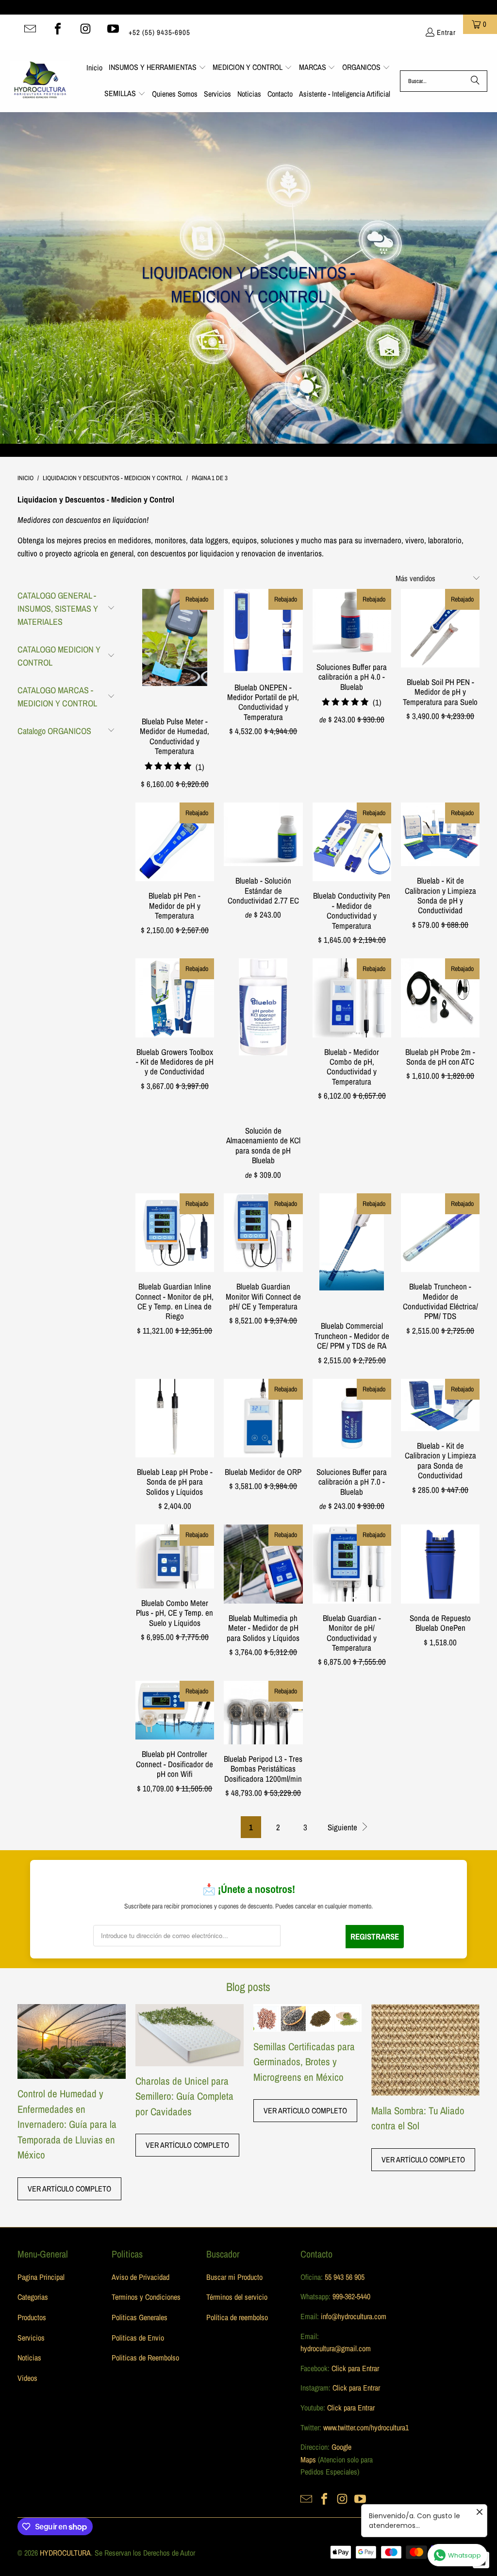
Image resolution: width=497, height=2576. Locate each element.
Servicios (31, 2338)
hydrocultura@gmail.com (336, 2348)
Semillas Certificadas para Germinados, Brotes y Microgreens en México (304, 2062)
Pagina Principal (41, 2277)
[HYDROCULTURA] (40, 81)
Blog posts (248, 1987)
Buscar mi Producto (234, 2277)
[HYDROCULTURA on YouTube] (113, 29)
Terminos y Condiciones (146, 2297)
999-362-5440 (350, 2296)
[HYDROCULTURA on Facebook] (58, 29)
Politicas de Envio (138, 2338)
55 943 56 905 (345, 2277)
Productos (32, 2317)
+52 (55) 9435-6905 (159, 32)
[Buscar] (475, 81)
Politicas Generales (140, 2317)
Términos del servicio (237, 2297)
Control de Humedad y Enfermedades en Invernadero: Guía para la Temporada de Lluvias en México (67, 2124)
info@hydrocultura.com (354, 2316)
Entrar (446, 32)
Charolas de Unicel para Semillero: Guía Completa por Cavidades (184, 2096)
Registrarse (375, 1936)
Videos (27, 2378)
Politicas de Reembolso (145, 2358)
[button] (157, 68)
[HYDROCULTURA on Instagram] (85, 29)
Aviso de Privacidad (141, 2277)
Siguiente (343, 1827)
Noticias (29, 2358)
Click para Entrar (355, 2368)
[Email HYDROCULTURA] (30, 29)
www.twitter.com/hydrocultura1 (366, 2427)
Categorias (33, 2297)
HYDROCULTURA (65, 2553)
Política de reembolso (237, 2317)
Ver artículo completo (69, 2189)
